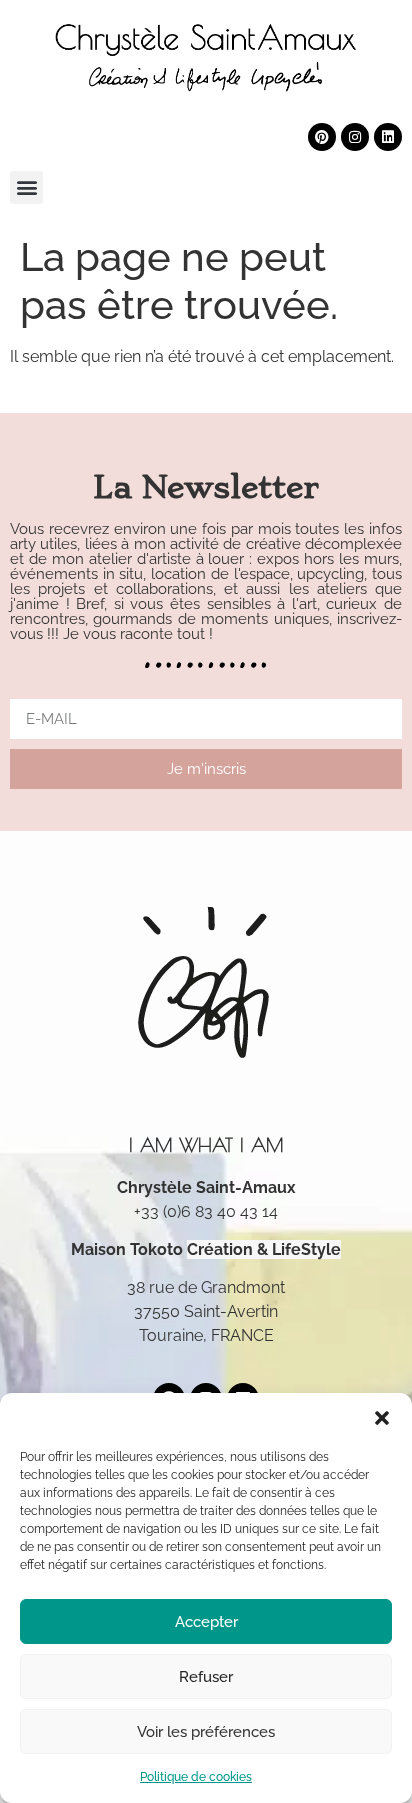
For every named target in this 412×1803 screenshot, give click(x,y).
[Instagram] (355, 137)
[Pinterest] (322, 137)
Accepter (206, 1622)
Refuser (206, 1677)
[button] (382, 1418)
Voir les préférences (206, 1732)
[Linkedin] (388, 137)
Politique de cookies (196, 1777)
